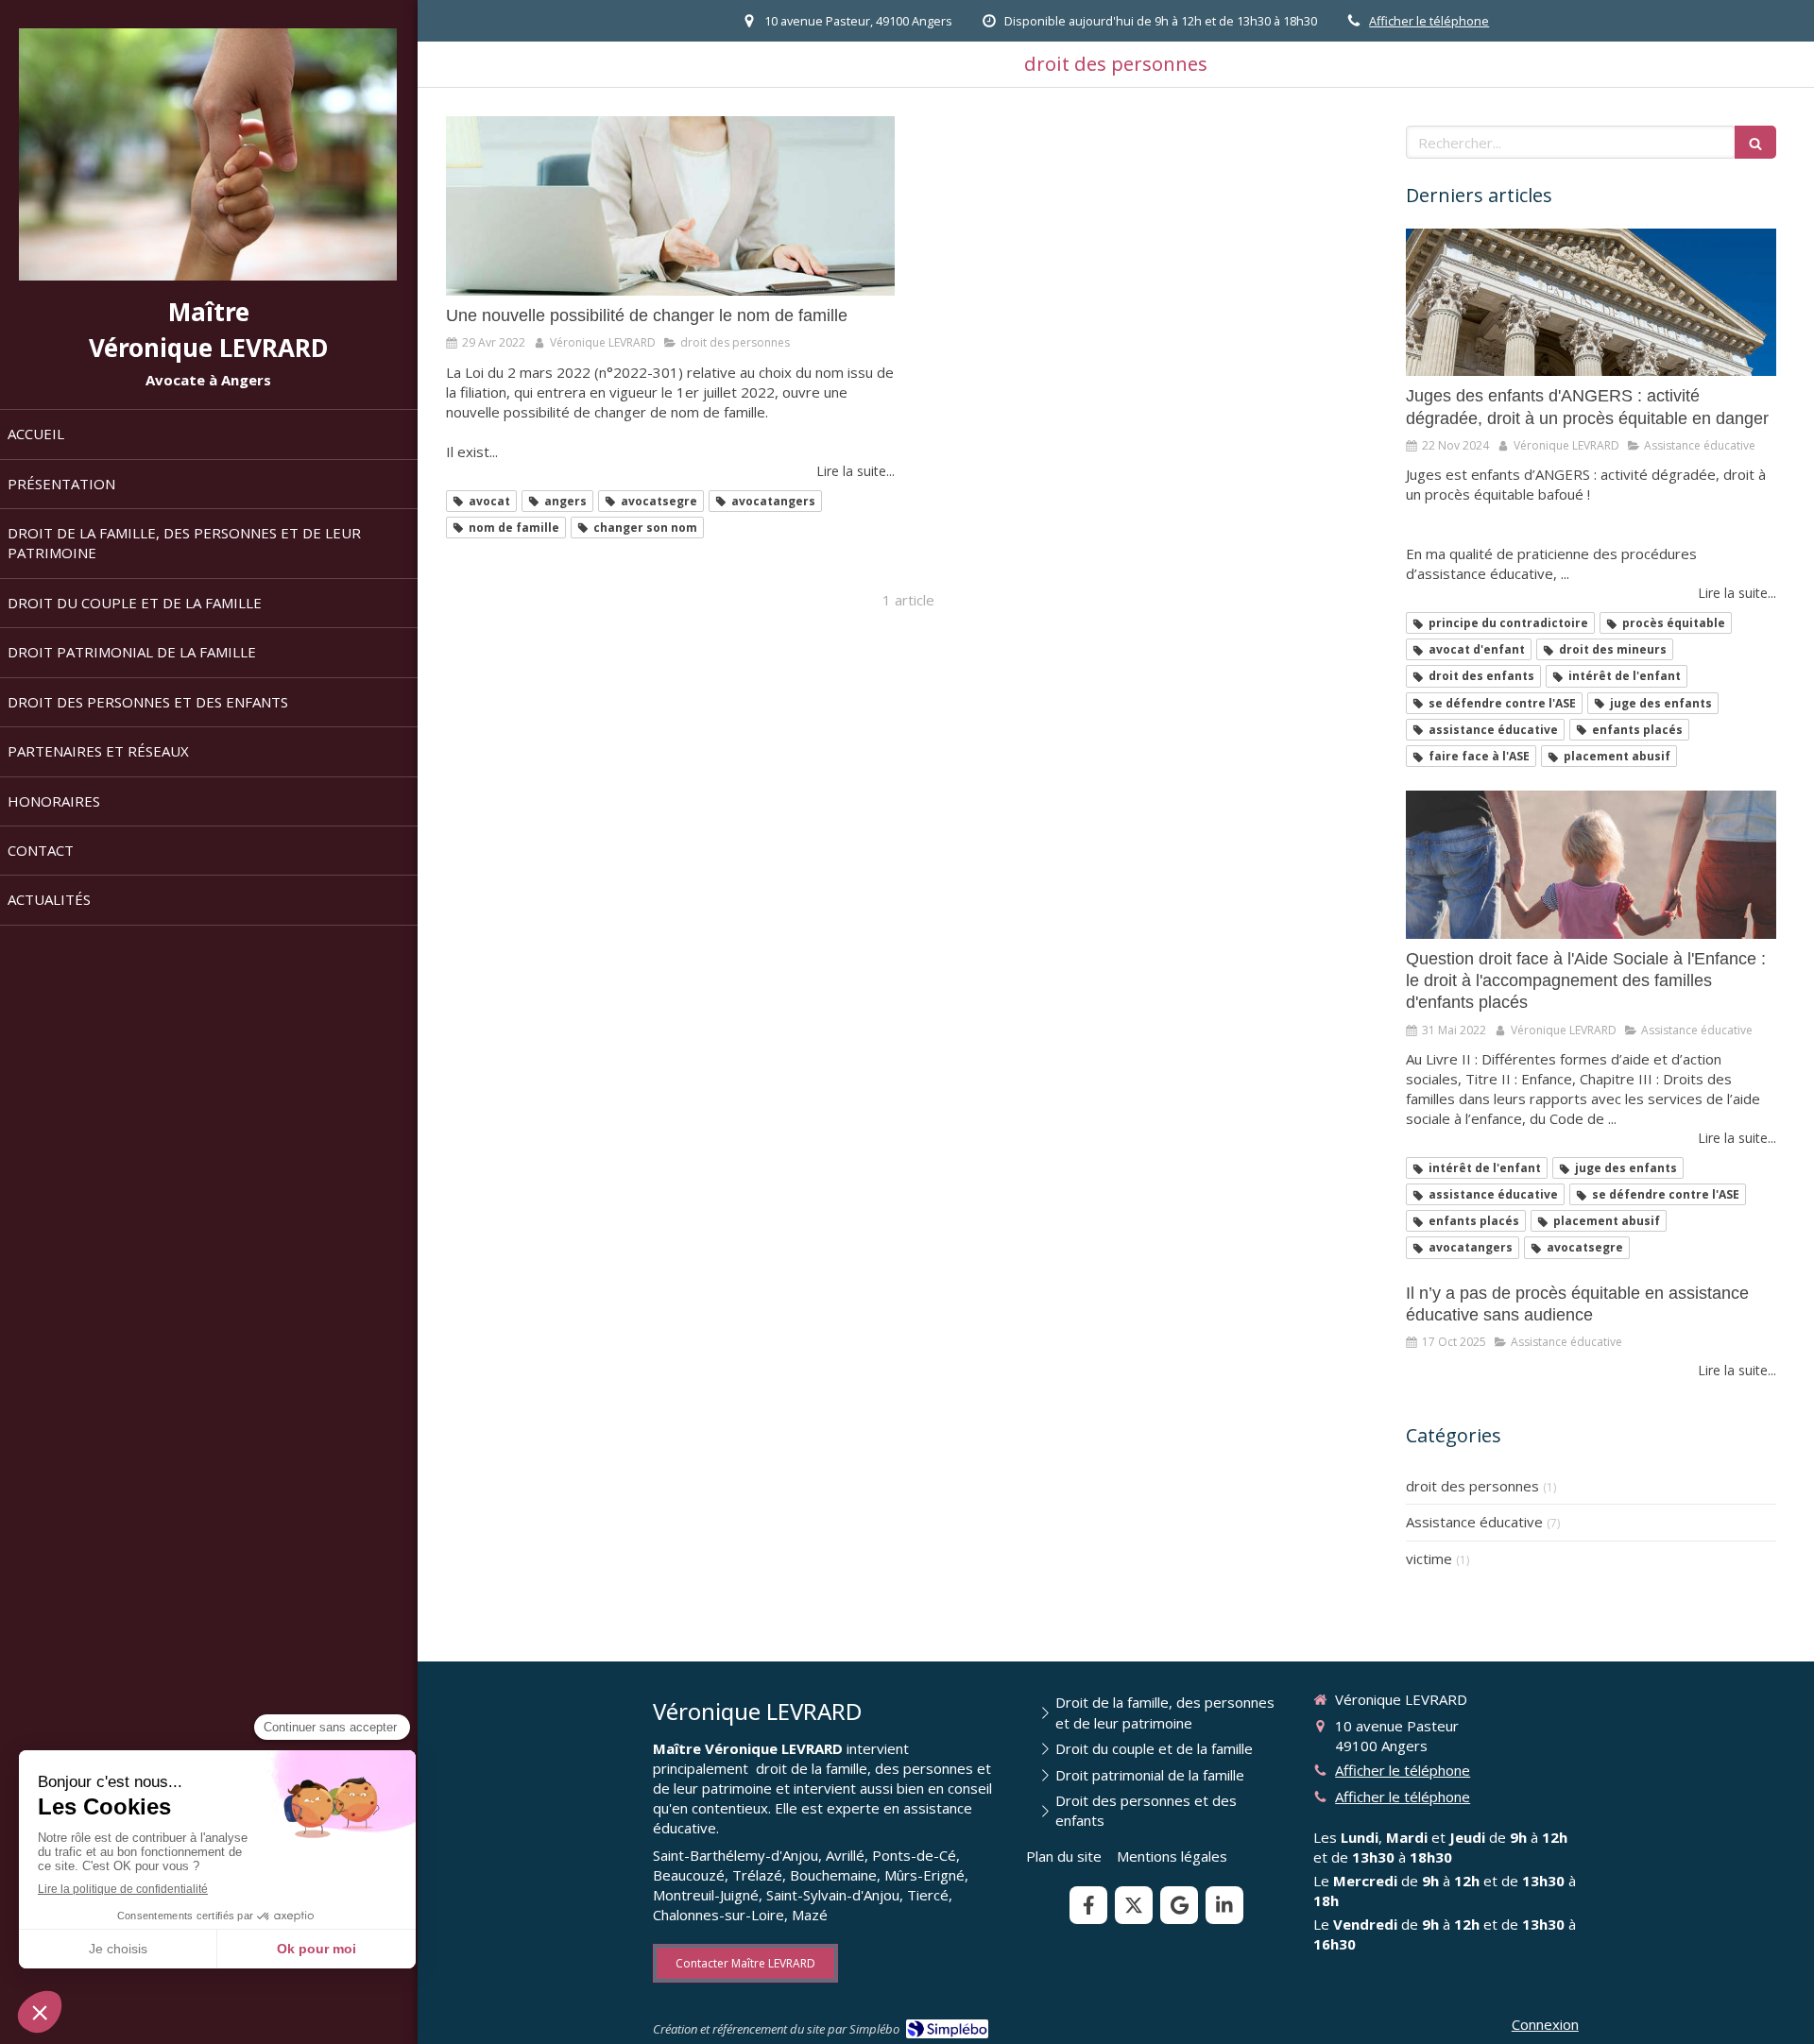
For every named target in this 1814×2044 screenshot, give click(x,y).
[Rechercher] (1755, 142)
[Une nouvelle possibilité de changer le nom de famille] (670, 206)
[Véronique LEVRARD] (208, 275)
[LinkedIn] (1224, 1905)
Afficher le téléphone (1429, 21)
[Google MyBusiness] (1179, 1905)
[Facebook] (1088, 1905)
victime (1429, 1559)
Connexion (1545, 2024)
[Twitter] (1134, 1905)
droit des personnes (1472, 1486)
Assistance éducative (1474, 1522)
